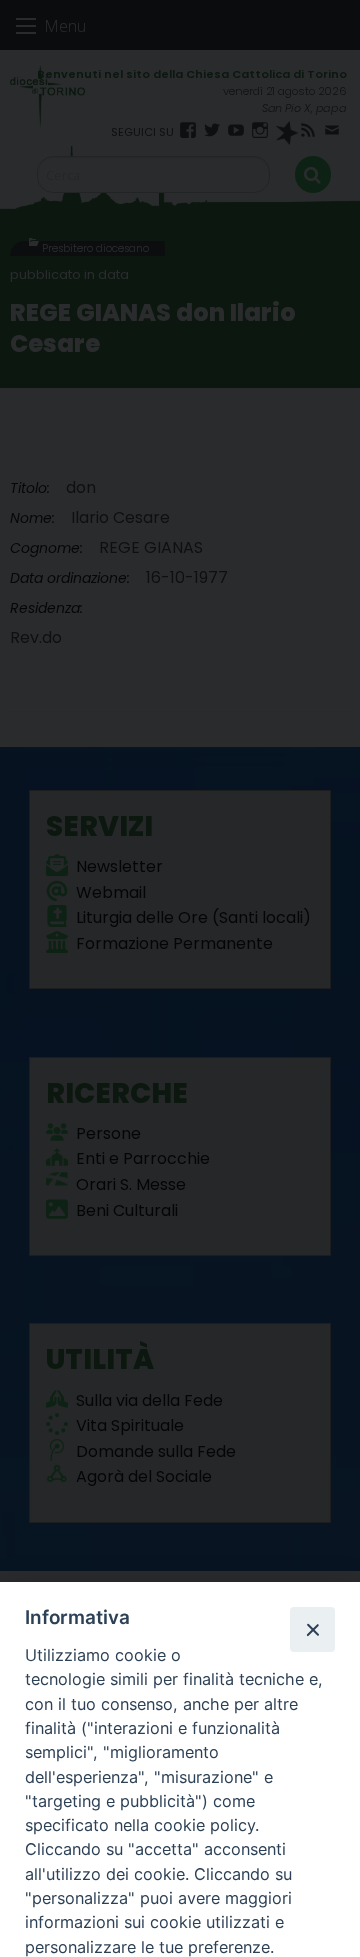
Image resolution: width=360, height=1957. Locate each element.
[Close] (312, 1629)
